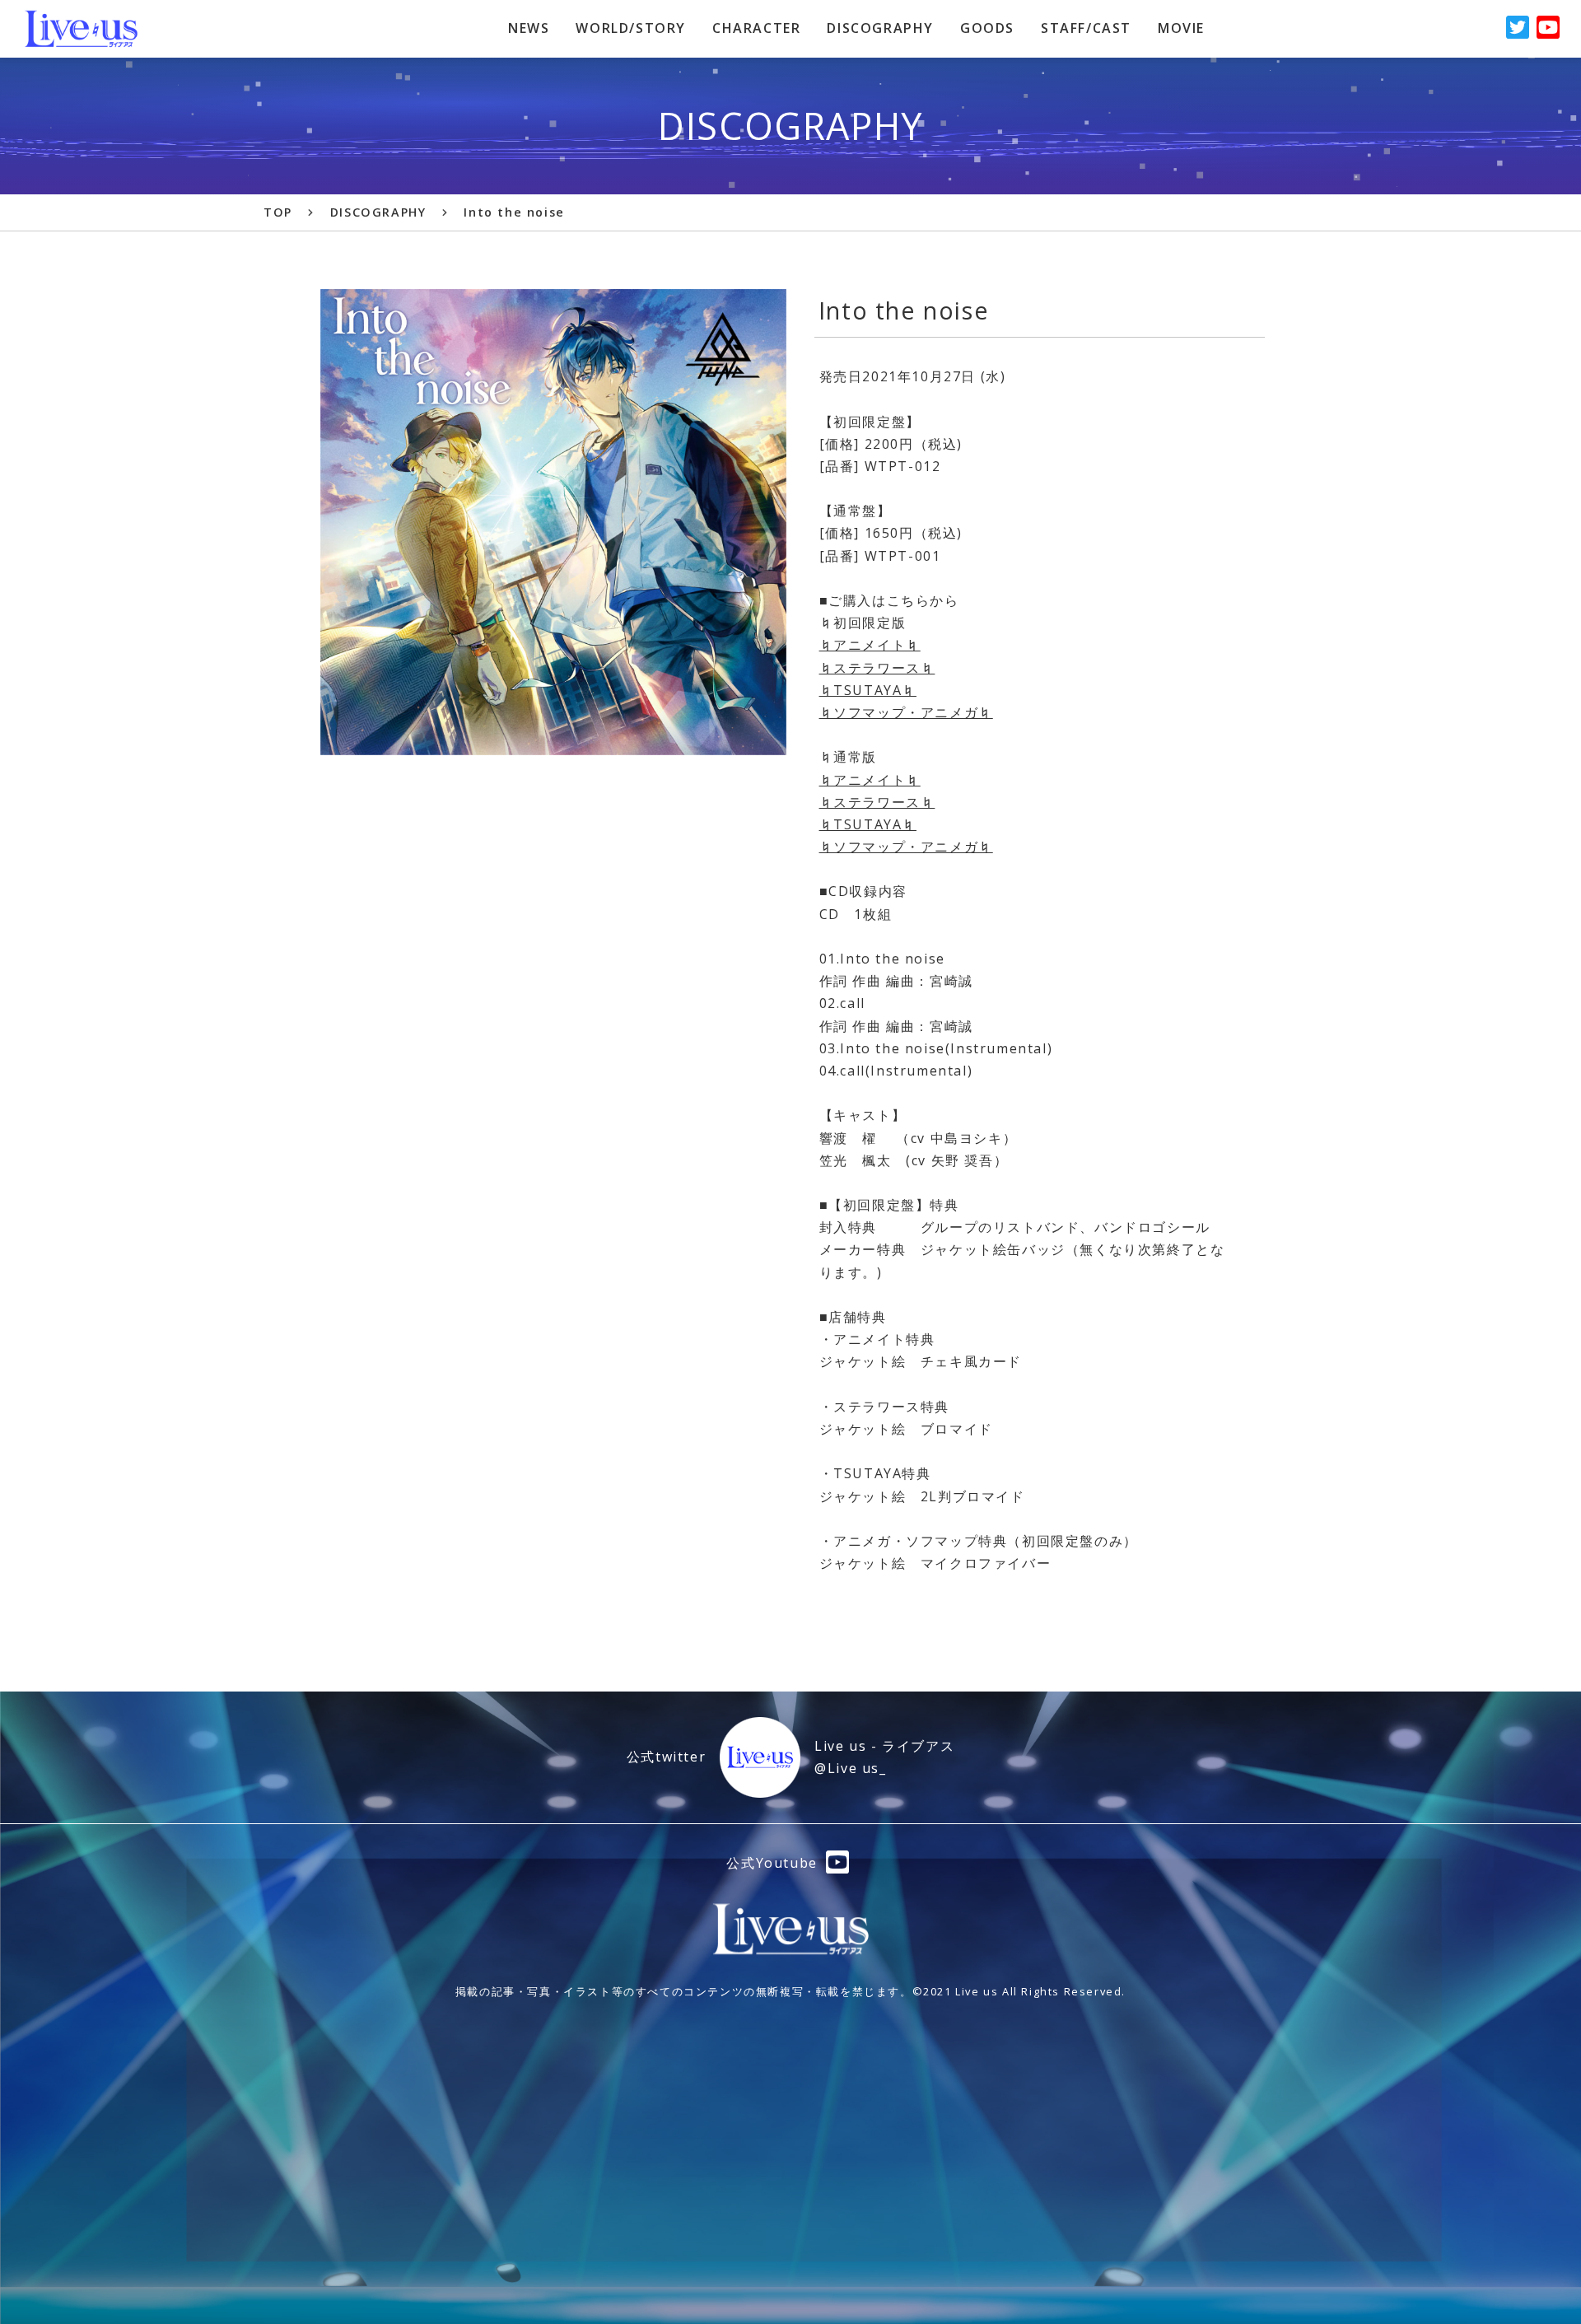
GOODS (987, 28)
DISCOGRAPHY (880, 28)
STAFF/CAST (1086, 28)
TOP (278, 212)
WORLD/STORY (631, 28)
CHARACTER (756, 28)
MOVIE (1181, 28)
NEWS (529, 28)
